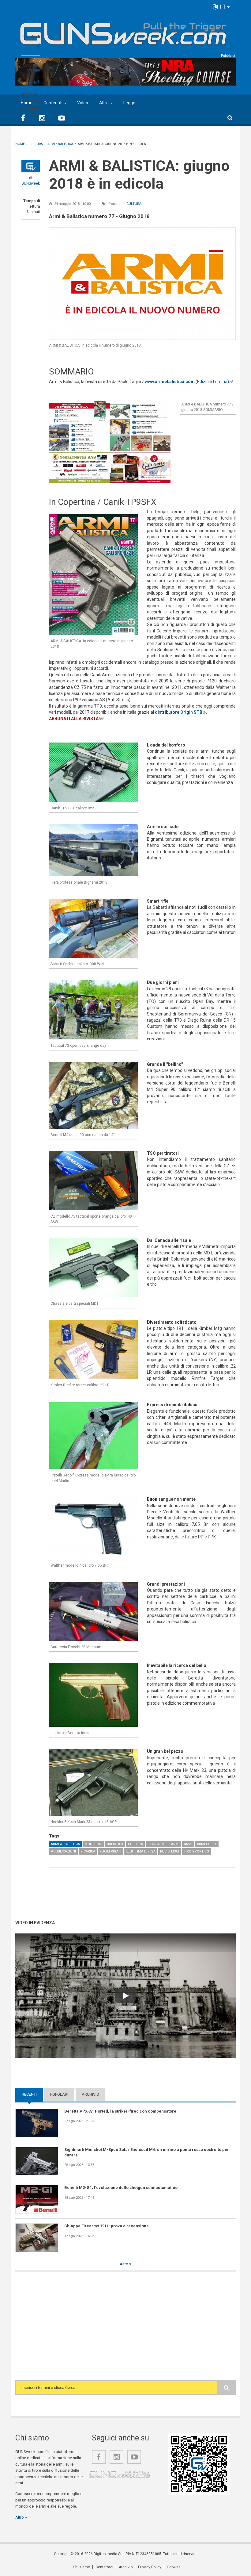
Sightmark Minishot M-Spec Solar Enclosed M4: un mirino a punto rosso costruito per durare (147, 2152)
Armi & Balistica (65, 1844)
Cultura (134, 204)
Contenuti (53, 103)
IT (222, 7)
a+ (37, 82)
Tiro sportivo (196, 1851)
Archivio (90, 2094)
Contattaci (104, 2567)
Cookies (174, 2567)
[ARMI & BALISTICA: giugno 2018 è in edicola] (142, 284)
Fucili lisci (170, 1851)
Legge (129, 103)
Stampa (33, 70)
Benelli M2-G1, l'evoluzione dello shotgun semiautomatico (121, 2188)
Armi (188, 1844)
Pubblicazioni (63, 1851)
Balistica (115, 1844)
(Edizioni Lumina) (189, 382)
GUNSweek (31, 183)
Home (27, 103)
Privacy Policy (150, 2567)
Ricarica (88, 1851)
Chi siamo (81, 2567)
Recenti (32, 2094)
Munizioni (93, 1844)
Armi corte (207, 1844)
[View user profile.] (31, 166)
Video (83, 103)
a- (30, 83)
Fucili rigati (111, 1851)
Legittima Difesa (141, 1851)
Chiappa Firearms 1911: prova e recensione (107, 2226)
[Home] (123, 31)
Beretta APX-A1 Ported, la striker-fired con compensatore (120, 2111)
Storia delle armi (163, 1844)
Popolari (59, 2094)
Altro (104, 103)
